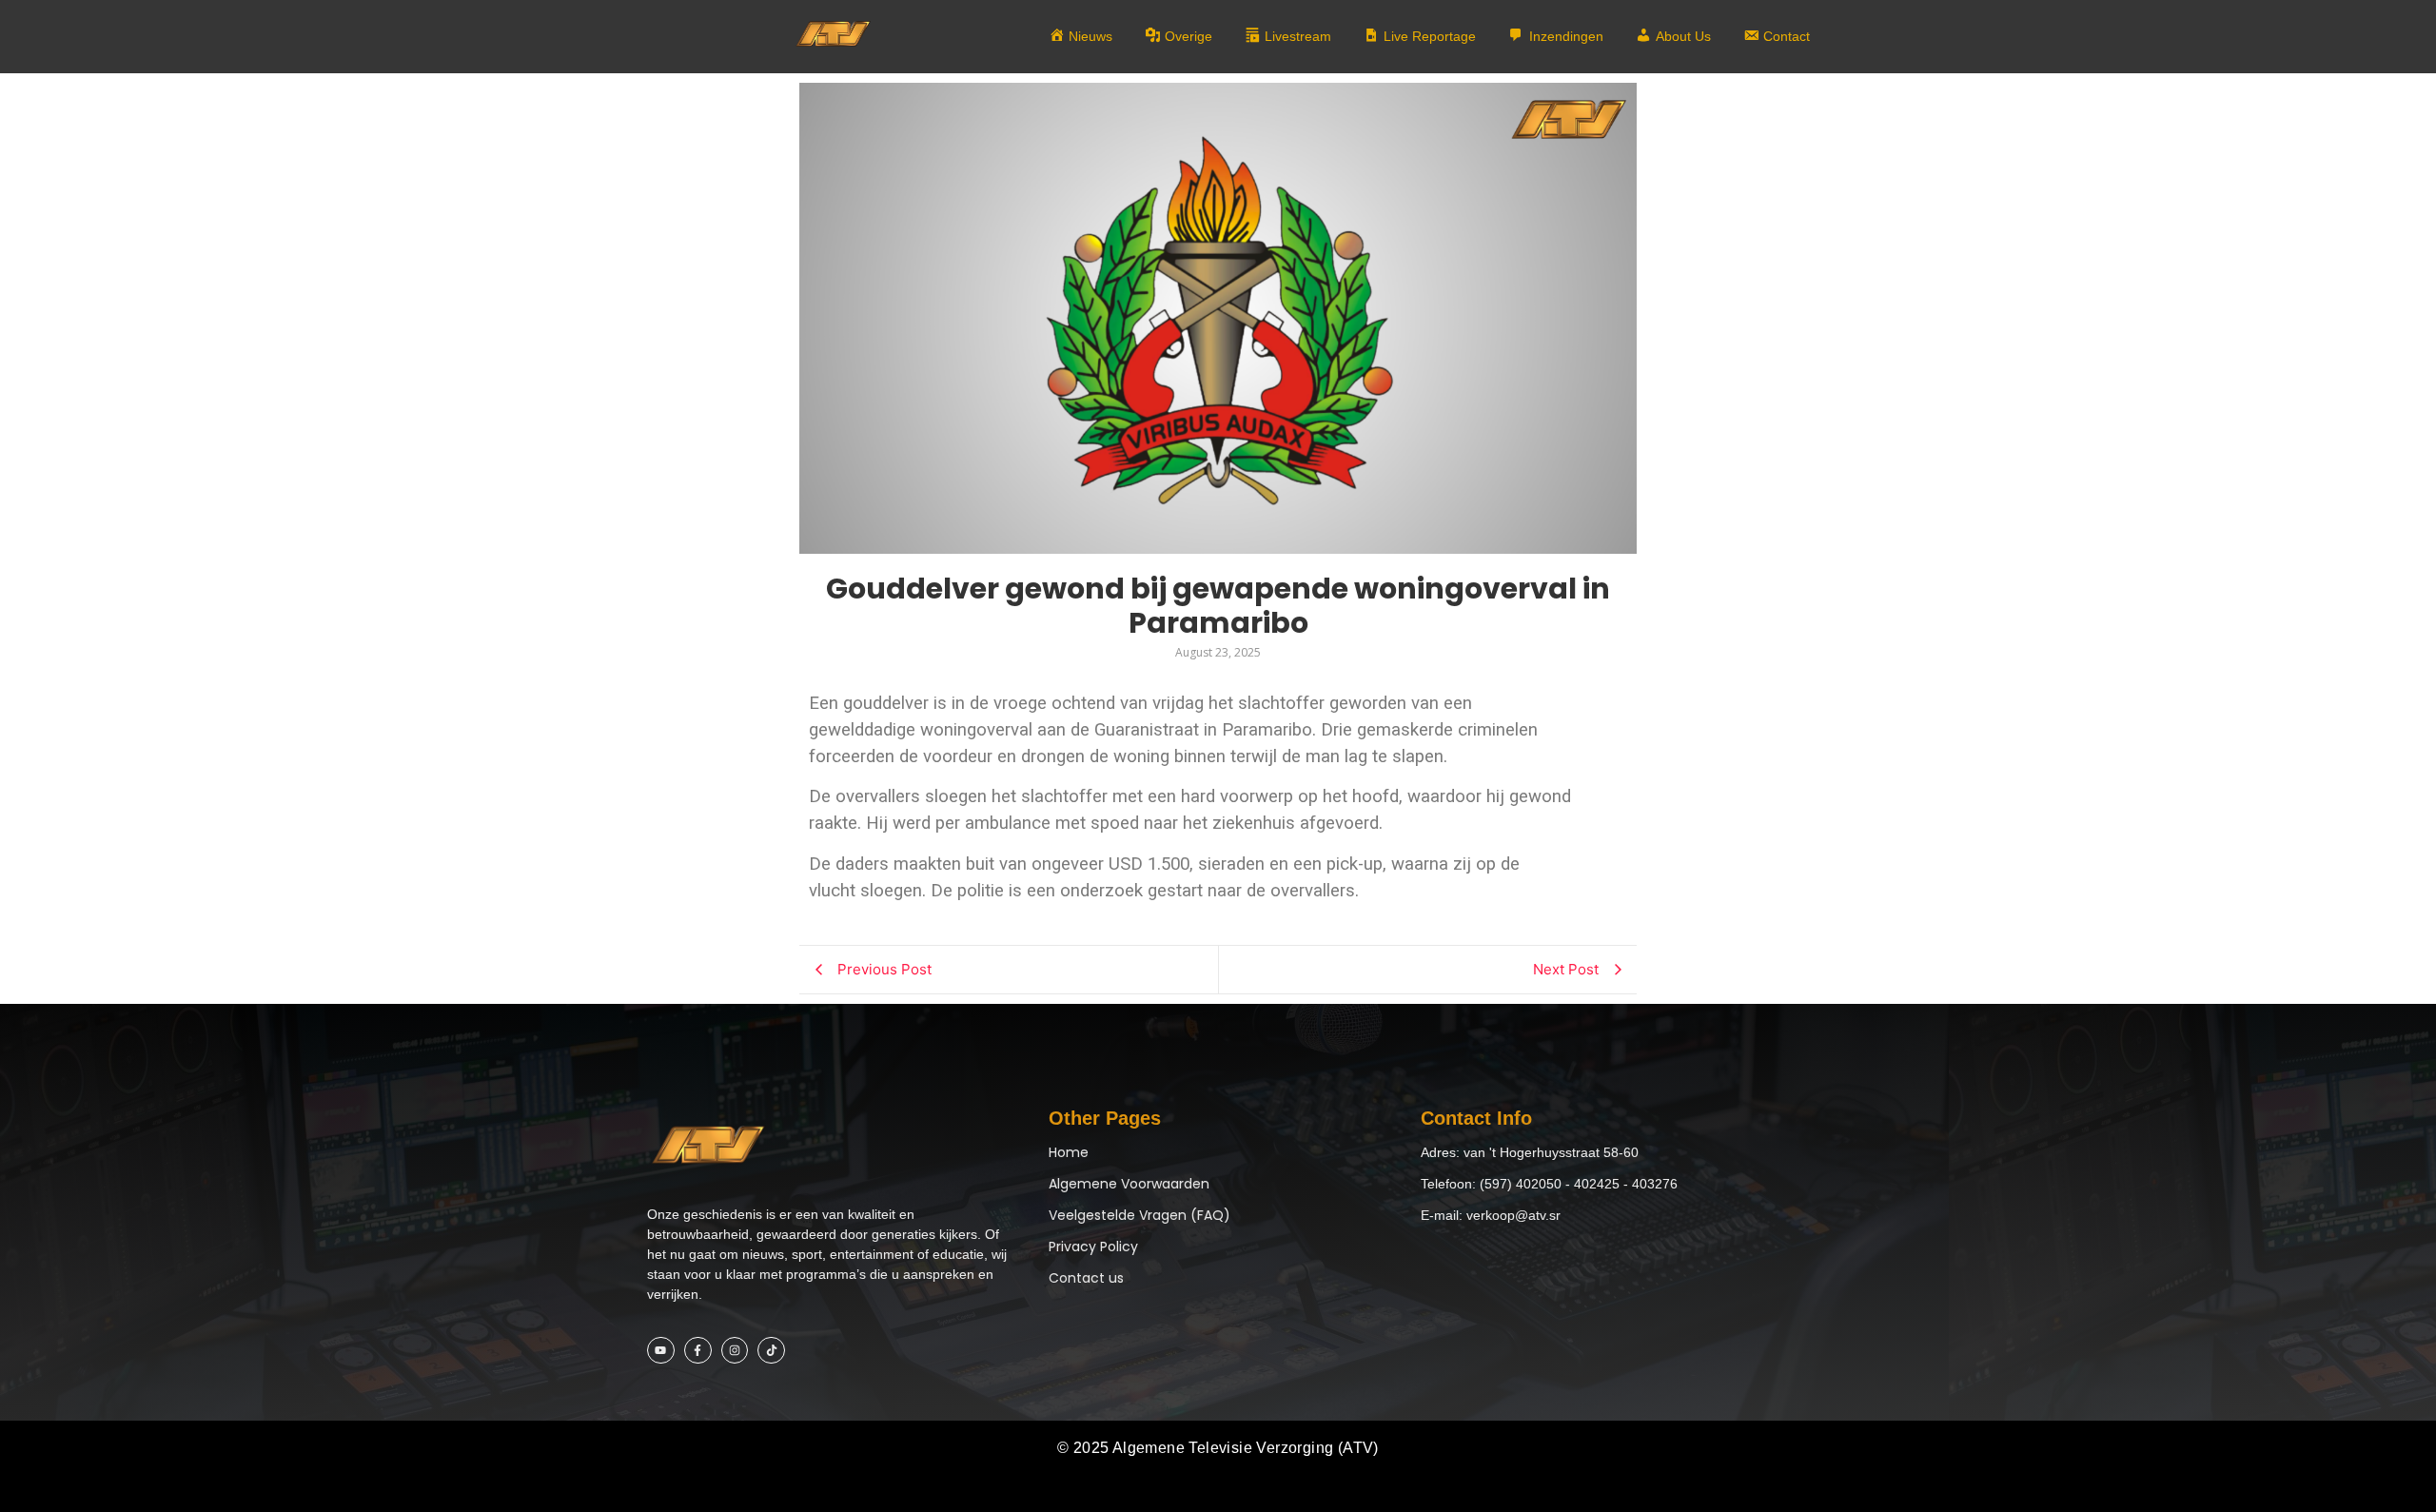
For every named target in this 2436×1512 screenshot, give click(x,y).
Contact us (1086, 1278)
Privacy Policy (1093, 1247)
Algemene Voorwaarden (1129, 1184)
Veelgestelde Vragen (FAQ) (1139, 1215)
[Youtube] (661, 1351)
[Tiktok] (771, 1351)
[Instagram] (735, 1351)
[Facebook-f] (698, 1351)
